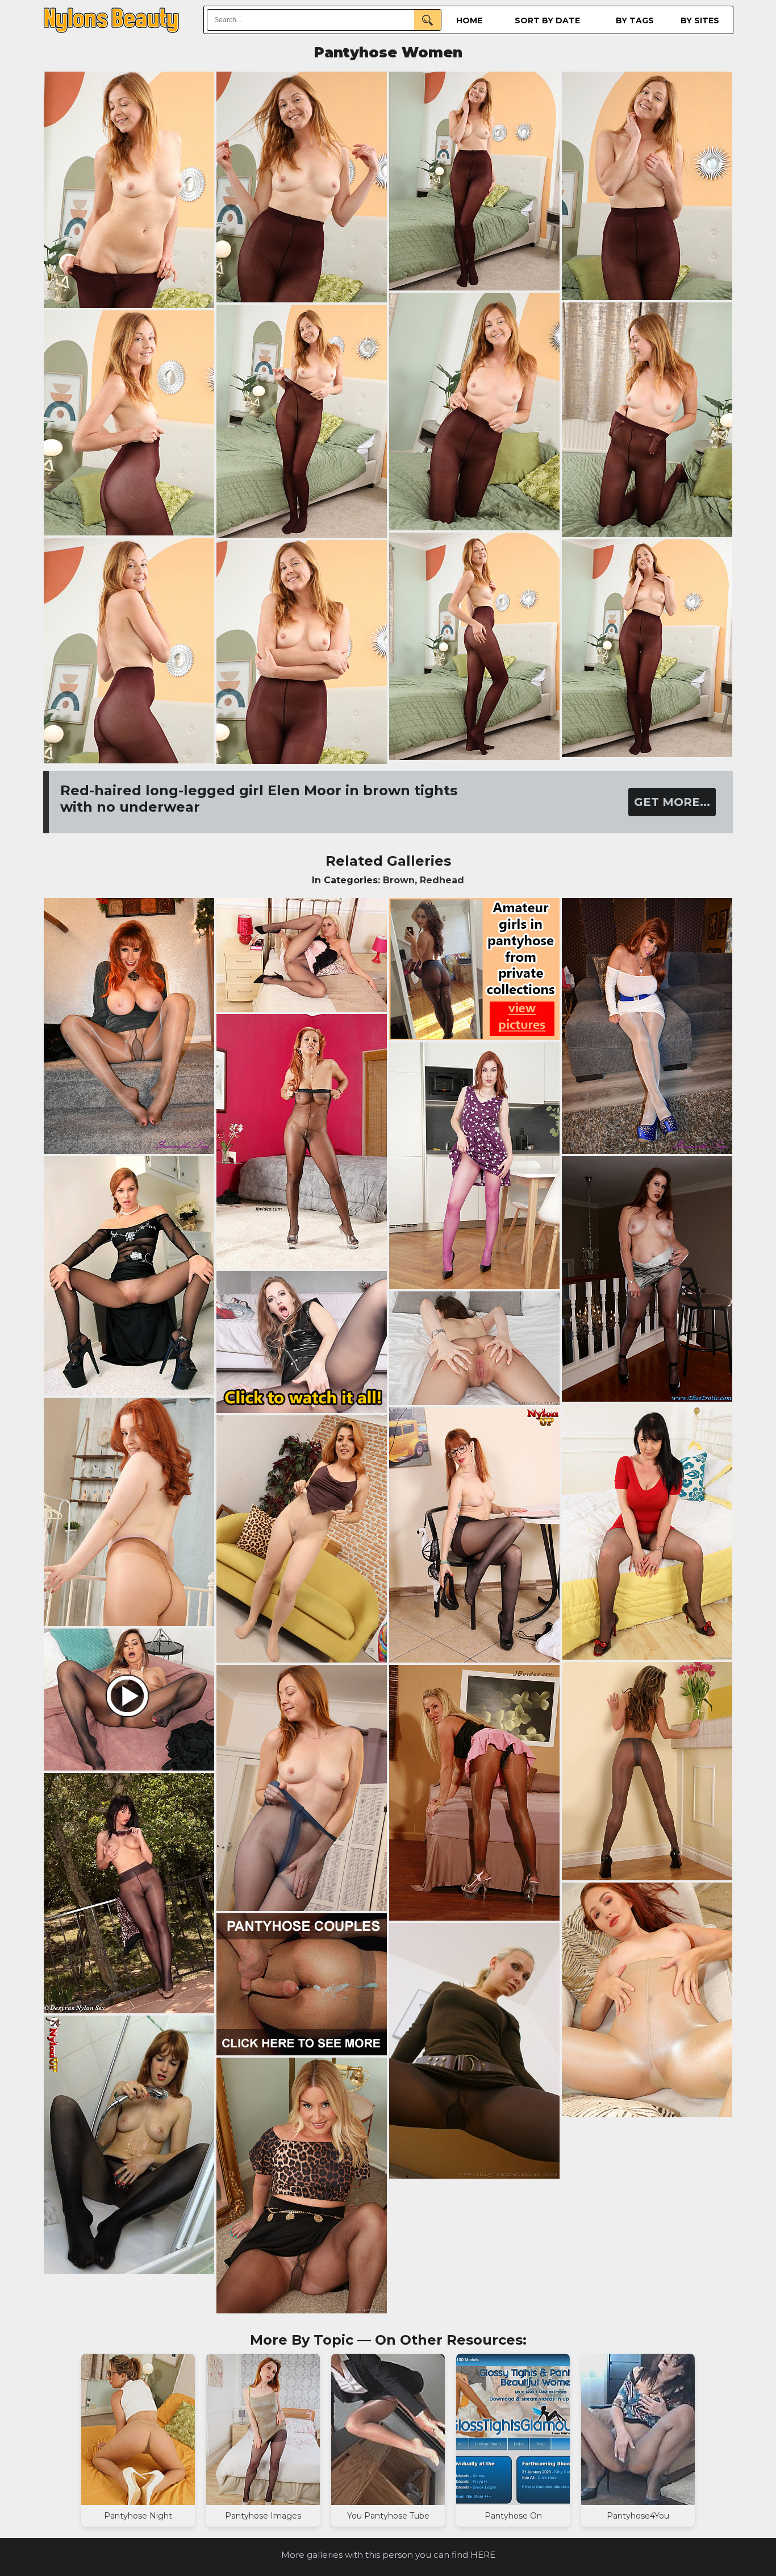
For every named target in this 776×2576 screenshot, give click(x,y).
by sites (700, 20)
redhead (442, 880)
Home (469, 20)
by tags (635, 20)
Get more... (672, 802)
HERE (483, 2555)
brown (399, 880)
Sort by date (547, 20)
